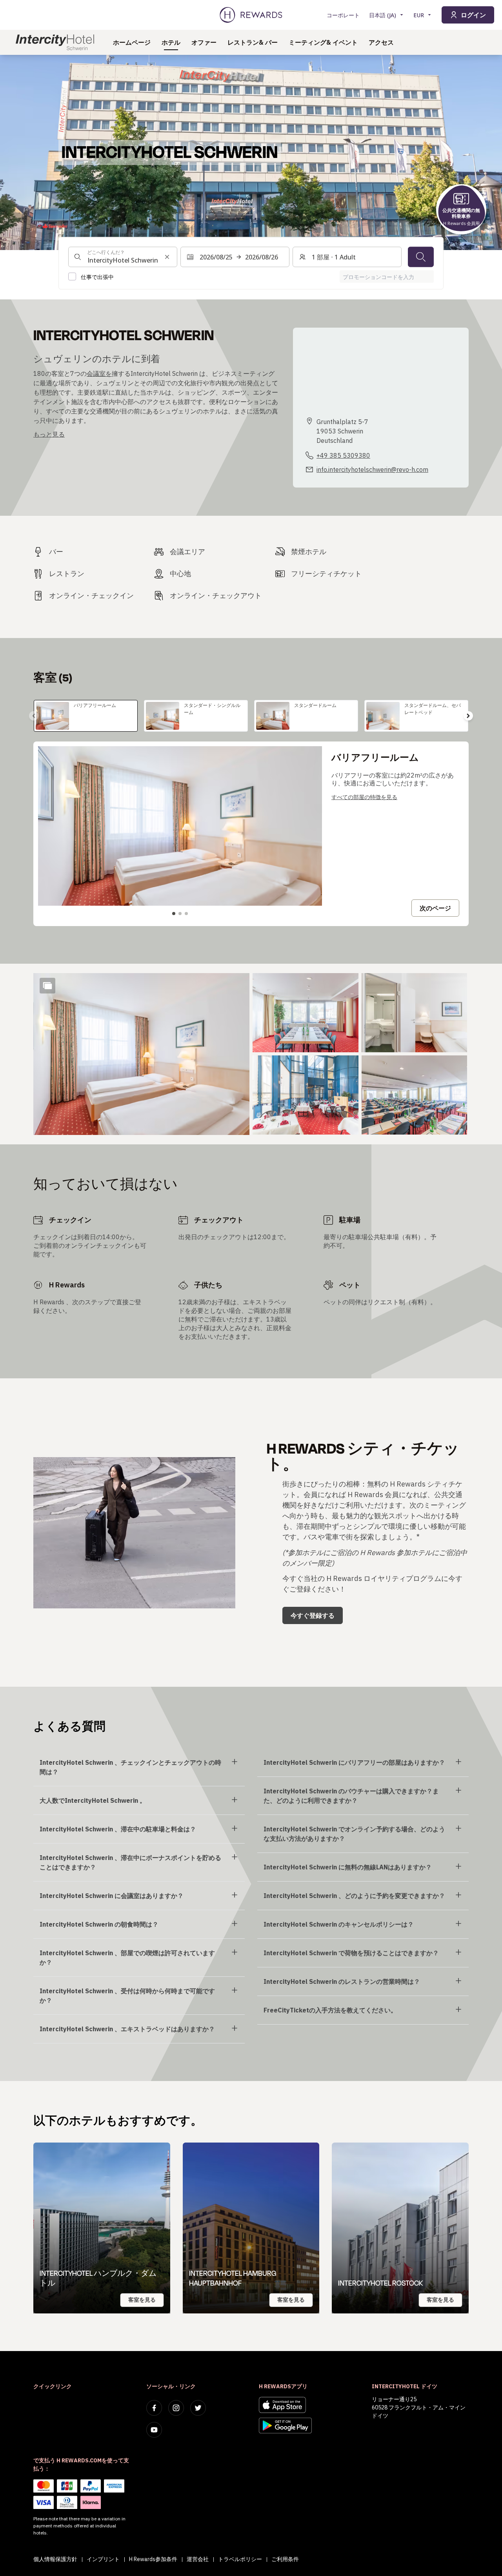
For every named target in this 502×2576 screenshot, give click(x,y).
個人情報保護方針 (55, 2559)
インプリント (103, 2559)
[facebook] (154, 2408)
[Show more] (47, 986)
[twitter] (198, 2408)
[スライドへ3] (186, 914)
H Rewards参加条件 (153, 2559)
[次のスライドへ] (468, 716)
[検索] (421, 257)
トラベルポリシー (240, 2559)
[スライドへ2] (180, 914)
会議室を (99, 373)
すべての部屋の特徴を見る (364, 797)
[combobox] (123, 257)
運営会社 (198, 2559)
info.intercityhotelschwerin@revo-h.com (372, 470)
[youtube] (154, 2430)
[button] (141, 1054)
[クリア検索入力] (167, 257)
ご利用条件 (285, 2559)
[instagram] (176, 2408)
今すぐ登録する (313, 1615)
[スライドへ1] (174, 914)
